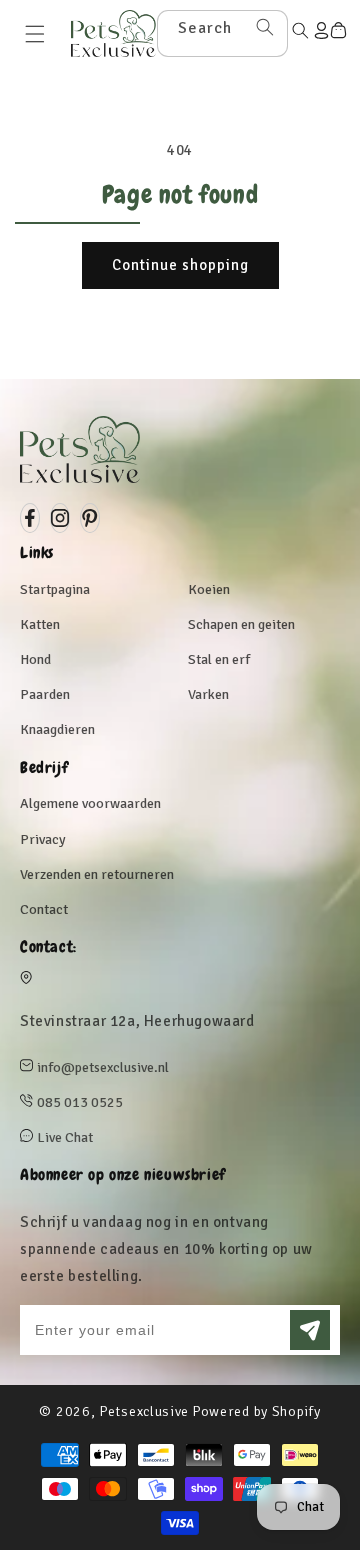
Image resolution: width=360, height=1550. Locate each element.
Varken (208, 694)
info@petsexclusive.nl (103, 1067)
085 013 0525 (80, 1102)
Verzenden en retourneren (97, 874)
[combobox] (222, 33)
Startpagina (55, 589)
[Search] (265, 27)
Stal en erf (219, 659)
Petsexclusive (144, 1411)
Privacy (43, 839)
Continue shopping (180, 265)
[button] (35, 34)
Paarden (45, 694)
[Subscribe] (310, 1330)
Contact (44, 909)
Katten (40, 624)
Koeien (209, 589)
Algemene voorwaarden (90, 803)
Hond (35, 659)
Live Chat (65, 1137)
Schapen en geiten (241, 624)
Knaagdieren (57, 729)
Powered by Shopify (256, 1411)
